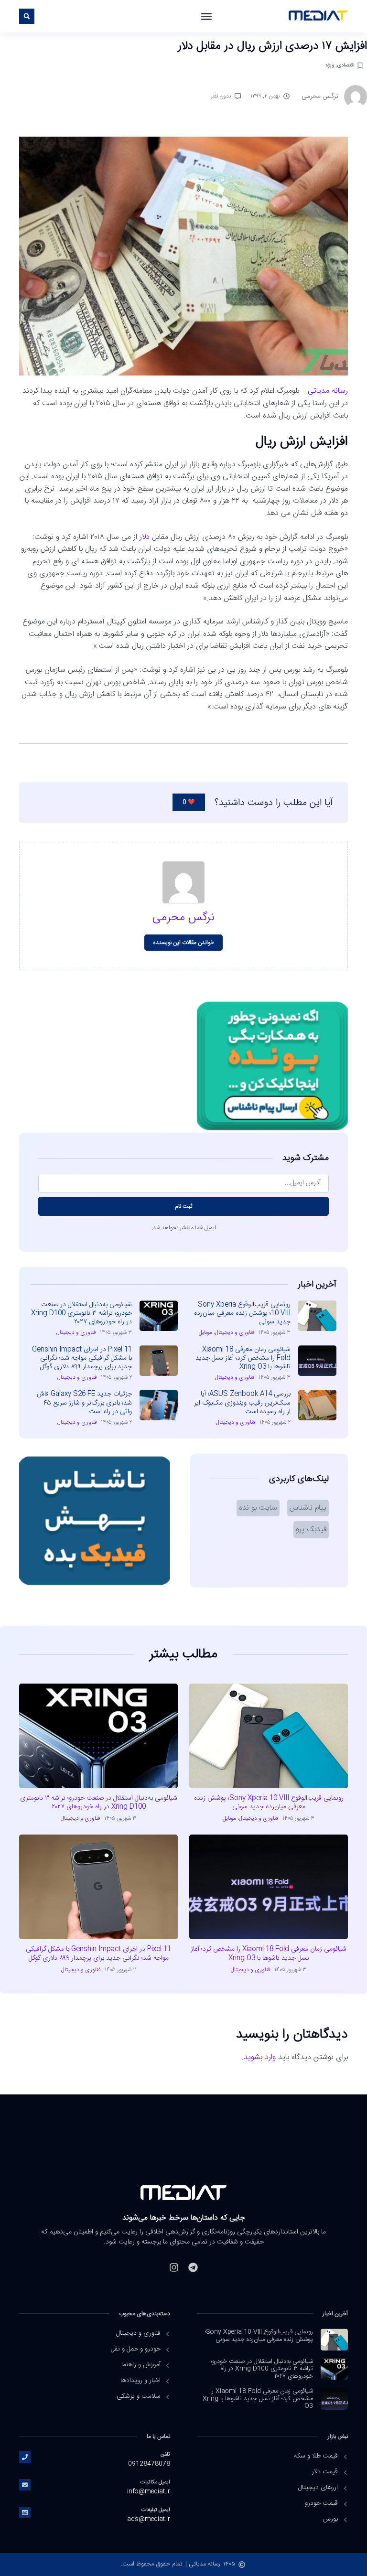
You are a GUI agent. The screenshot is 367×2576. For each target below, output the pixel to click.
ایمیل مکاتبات (155, 2482)
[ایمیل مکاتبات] (25, 2485)
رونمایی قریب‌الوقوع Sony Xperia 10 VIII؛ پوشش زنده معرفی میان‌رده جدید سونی (242, 1313)
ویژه (330, 65)
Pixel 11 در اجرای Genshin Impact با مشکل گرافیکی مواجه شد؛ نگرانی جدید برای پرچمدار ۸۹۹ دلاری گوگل (82, 1358)
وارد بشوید (260, 2057)
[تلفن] (25, 2457)
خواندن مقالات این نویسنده (184, 943)
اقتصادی (346, 65)
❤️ (189, 802)
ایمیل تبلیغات (156, 2510)
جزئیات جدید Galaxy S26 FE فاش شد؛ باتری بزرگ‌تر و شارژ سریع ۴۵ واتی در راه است (84, 1403)
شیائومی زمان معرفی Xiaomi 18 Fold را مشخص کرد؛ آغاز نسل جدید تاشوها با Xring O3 (243, 1358)
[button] (206, 16)
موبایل (205, 1332)
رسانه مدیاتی (328, 391)
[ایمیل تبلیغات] (25, 2512)
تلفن (165, 2454)
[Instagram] (174, 2267)
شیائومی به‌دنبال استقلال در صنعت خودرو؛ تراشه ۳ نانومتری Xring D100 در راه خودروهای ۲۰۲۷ (81, 1313)
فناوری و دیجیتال (235, 1332)
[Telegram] (193, 2267)
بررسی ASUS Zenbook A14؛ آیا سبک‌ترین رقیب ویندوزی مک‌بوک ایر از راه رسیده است (242, 1403)
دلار (145, 537)
